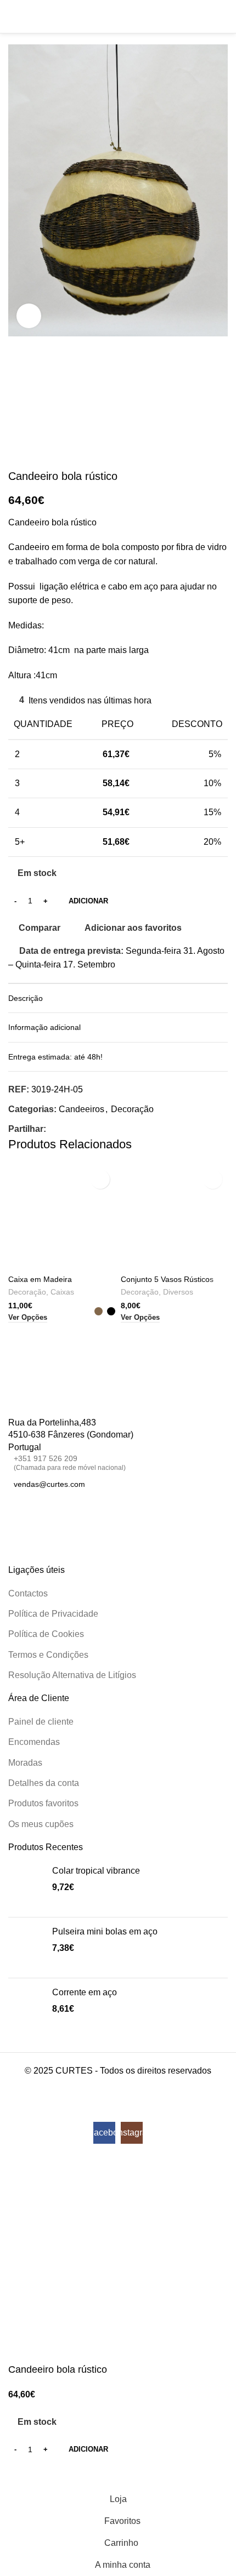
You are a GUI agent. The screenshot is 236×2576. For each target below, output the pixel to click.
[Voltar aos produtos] (28, 452)
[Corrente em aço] (26, 2008)
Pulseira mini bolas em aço (105, 1931)
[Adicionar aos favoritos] (100, 1179)
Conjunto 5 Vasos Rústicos (167, 1279)
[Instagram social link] (28, 1510)
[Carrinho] (223, 16)
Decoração (132, 1109)
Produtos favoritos (43, 1803)
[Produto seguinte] (41, 452)
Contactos (28, 1593)
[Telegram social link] (105, 1129)
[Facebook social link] (53, 1129)
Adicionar (88, 901)
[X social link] (66, 1129)
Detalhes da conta (44, 1783)
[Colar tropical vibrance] (26, 1887)
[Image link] (48, 1400)
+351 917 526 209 (70, 1462)
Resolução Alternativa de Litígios (72, 1675)
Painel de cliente (41, 1722)
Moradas (25, 1763)
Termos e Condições (48, 1655)
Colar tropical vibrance (96, 1871)
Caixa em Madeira (40, 1279)
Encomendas (34, 1742)
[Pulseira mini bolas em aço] (26, 1948)
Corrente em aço (85, 1992)
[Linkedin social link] (92, 1129)
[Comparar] (22, 2475)
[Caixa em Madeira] (62, 1218)
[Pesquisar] (204, 16)
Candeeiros (82, 1109)
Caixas (62, 1292)
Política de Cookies (46, 1634)
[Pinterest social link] (79, 1129)
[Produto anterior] (15, 452)
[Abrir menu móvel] (13, 16)
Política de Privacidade (53, 1614)
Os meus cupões (41, 1824)
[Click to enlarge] (29, 316)
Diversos (178, 1292)
